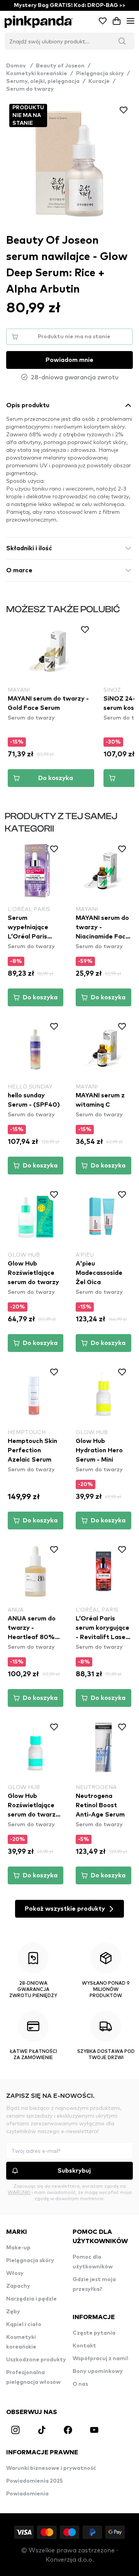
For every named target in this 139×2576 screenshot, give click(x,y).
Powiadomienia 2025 (35, 2481)
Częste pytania (94, 2333)
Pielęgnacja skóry (100, 74)
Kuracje (99, 81)
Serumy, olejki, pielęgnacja (43, 81)
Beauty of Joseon (60, 66)
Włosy (15, 2273)
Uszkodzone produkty (36, 2360)
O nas (80, 2384)
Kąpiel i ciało (24, 2325)
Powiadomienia (27, 2494)
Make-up (18, 2248)
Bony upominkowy (98, 2371)
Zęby (13, 2312)
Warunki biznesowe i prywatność (51, 2468)
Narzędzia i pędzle (31, 2299)
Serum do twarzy (30, 89)
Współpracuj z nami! (100, 2359)
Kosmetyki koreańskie (37, 74)
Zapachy (18, 2286)
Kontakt (84, 2346)
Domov (19, 66)
